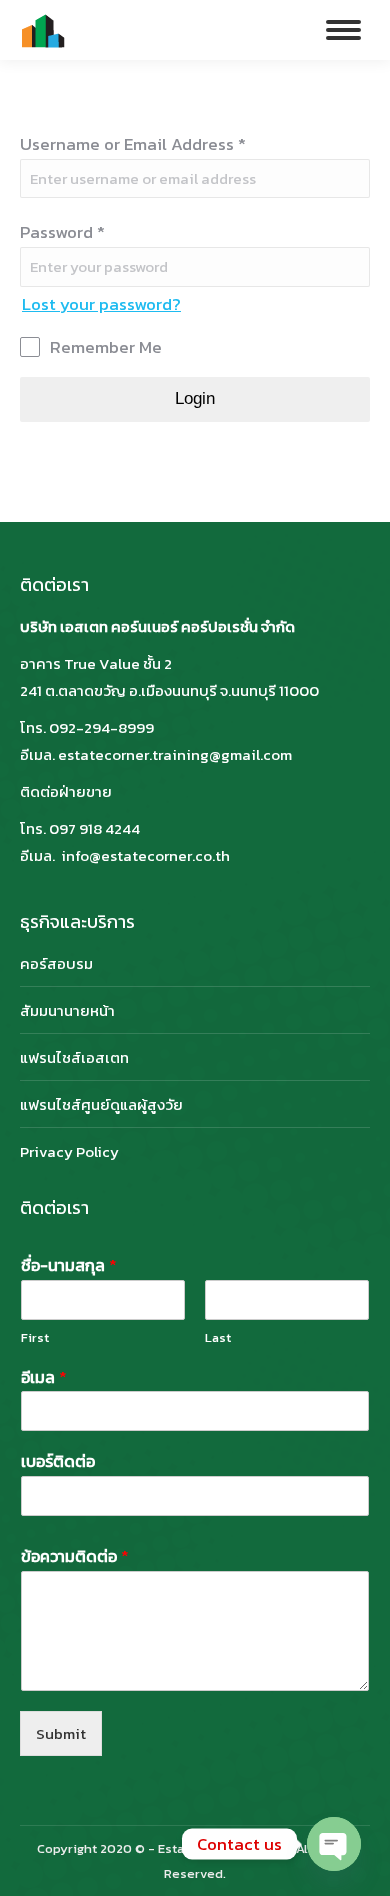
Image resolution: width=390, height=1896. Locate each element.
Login (195, 398)
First (35, 1338)
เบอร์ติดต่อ (58, 1461)
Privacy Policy (69, 1151)
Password (62, 232)
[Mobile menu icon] (343, 30)
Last (218, 1338)
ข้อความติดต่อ (75, 1556)
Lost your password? (101, 304)
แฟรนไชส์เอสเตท (74, 1057)
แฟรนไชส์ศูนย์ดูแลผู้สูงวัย (101, 1104)
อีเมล (44, 1377)
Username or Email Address (133, 144)
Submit (61, 1733)
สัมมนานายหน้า (67, 1010)
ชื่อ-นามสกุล (69, 1265)
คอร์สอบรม (56, 963)
